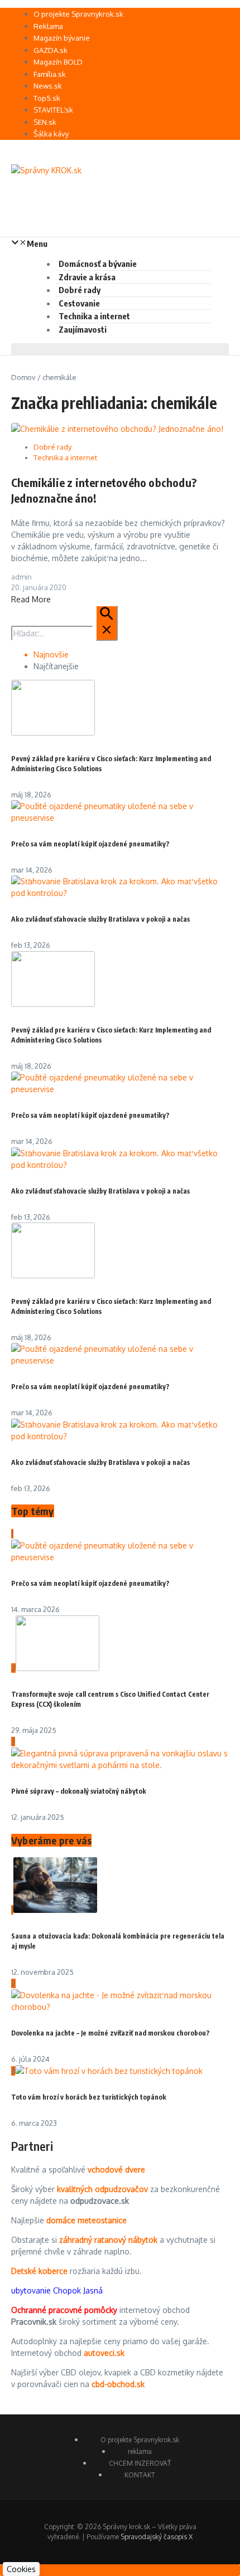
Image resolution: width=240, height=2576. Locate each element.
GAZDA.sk (51, 50)
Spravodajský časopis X (157, 2537)
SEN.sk (45, 122)
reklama (140, 2451)
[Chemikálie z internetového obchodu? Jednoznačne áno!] (117, 429)
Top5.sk (47, 98)
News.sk (48, 86)
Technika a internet (94, 316)
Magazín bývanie (62, 38)
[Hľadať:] (64, 633)
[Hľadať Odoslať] (107, 623)
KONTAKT (140, 2475)
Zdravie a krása (87, 277)
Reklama (48, 26)
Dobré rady (80, 290)
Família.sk (50, 74)
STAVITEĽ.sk (53, 110)
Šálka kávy (51, 134)
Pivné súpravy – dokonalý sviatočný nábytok (79, 1791)
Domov (23, 377)
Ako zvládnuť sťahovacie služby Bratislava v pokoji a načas (100, 919)
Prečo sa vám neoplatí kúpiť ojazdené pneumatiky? (90, 844)
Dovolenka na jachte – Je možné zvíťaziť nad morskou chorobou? (111, 2033)
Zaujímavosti (83, 329)
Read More (31, 599)
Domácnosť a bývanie (98, 264)
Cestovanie (79, 303)
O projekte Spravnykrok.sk (78, 14)
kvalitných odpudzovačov (102, 2189)
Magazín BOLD (58, 62)
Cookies (21, 2569)
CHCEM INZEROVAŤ (140, 2463)
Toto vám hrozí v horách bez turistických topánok (89, 2097)
